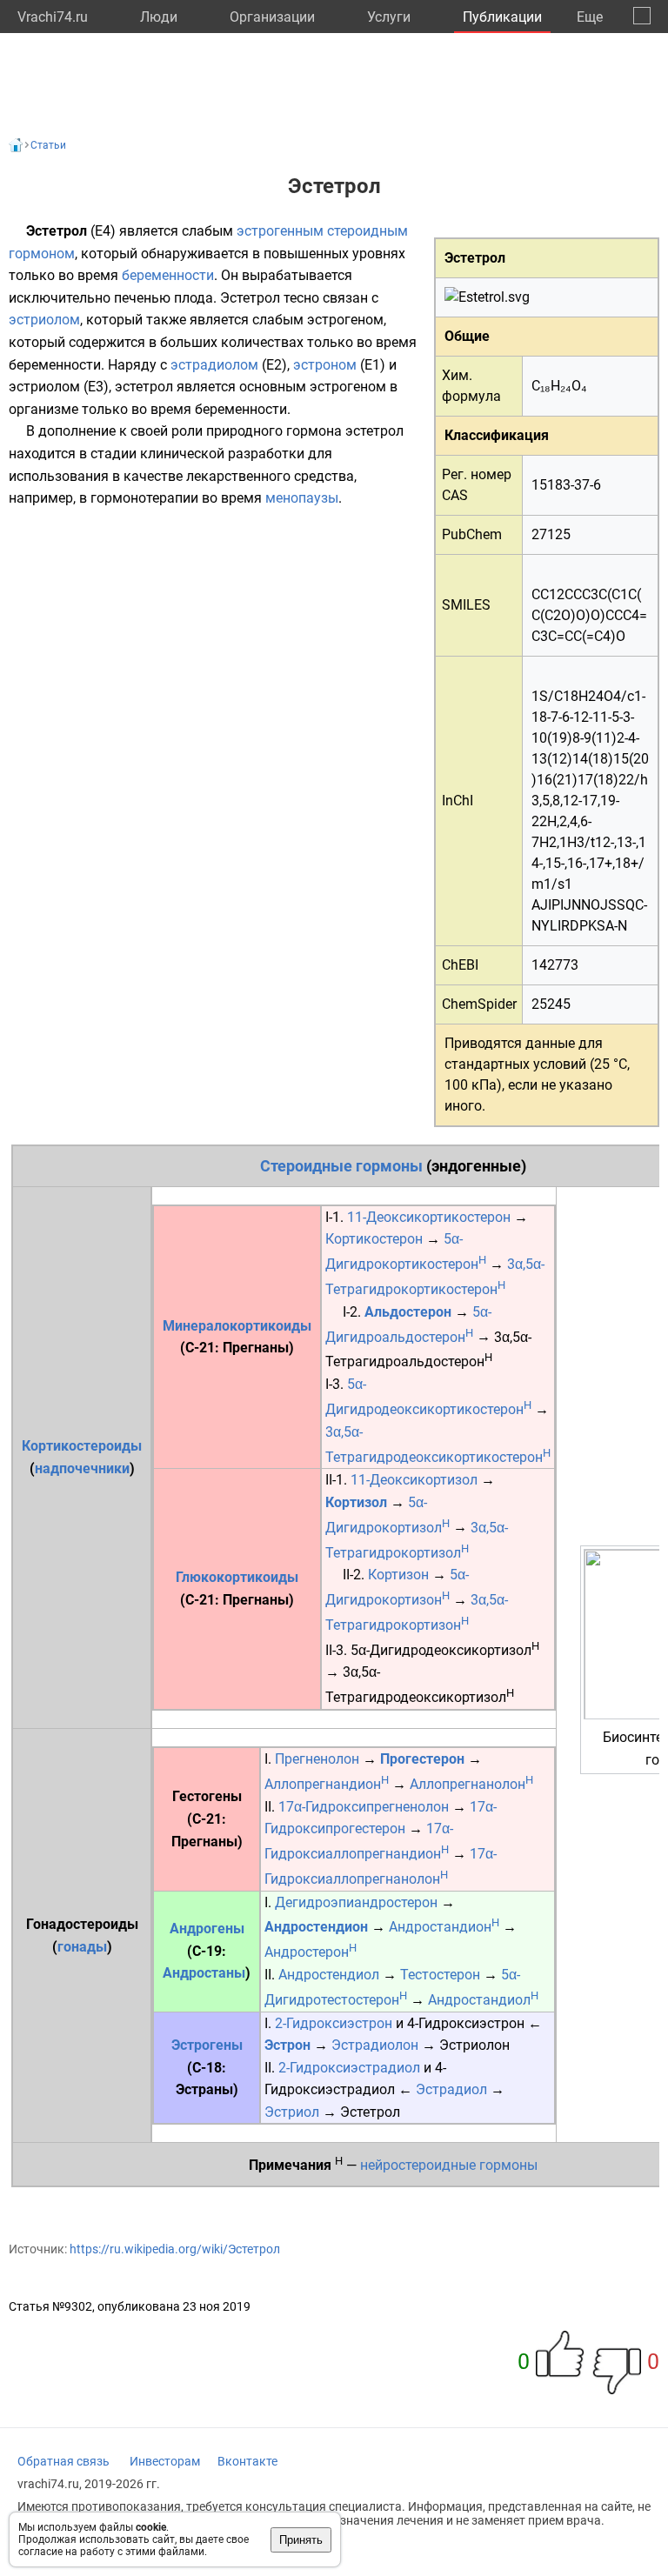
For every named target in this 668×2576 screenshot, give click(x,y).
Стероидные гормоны (341, 1166)
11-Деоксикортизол (414, 1480)
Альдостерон (408, 1312)
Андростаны (204, 1973)
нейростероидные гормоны (449, 2166)
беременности (168, 275)
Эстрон (287, 2045)
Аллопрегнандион (327, 1784)
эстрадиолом (214, 365)
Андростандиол (483, 2000)
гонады (82, 1947)
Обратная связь (63, 2461)
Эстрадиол (451, 2089)
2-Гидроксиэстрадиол (349, 2068)
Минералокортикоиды (237, 1326)
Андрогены (207, 1929)
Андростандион (444, 1927)
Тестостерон (440, 1975)
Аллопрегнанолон (471, 1784)
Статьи (48, 145)
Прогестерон (422, 1759)
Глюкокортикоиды (237, 1577)
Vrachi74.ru (53, 17)
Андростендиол (329, 1975)
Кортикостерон (374, 1239)
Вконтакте (247, 2461)
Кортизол (356, 1502)
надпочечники (82, 1468)
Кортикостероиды (82, 1446)
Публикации (502, 17)
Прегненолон (317, 1759)
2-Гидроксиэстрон (334, 2023)
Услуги (389, 17)
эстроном (325, 365)
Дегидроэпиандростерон (356, 1902)
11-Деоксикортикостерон (429, 1217)
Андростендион (316, 1927)
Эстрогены (207, 2045)
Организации (272, 17)
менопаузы (302, 498)
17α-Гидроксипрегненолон (364, 1807)
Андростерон (311, 1952)
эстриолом (44, 320)
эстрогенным (280, 231)
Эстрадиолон (375, 2045)
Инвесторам (165, 2461)
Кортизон (398, 1575)
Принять (301, 2540)
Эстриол (292, 2112)
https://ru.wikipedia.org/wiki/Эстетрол (175, 2249)
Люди (159, 17)
